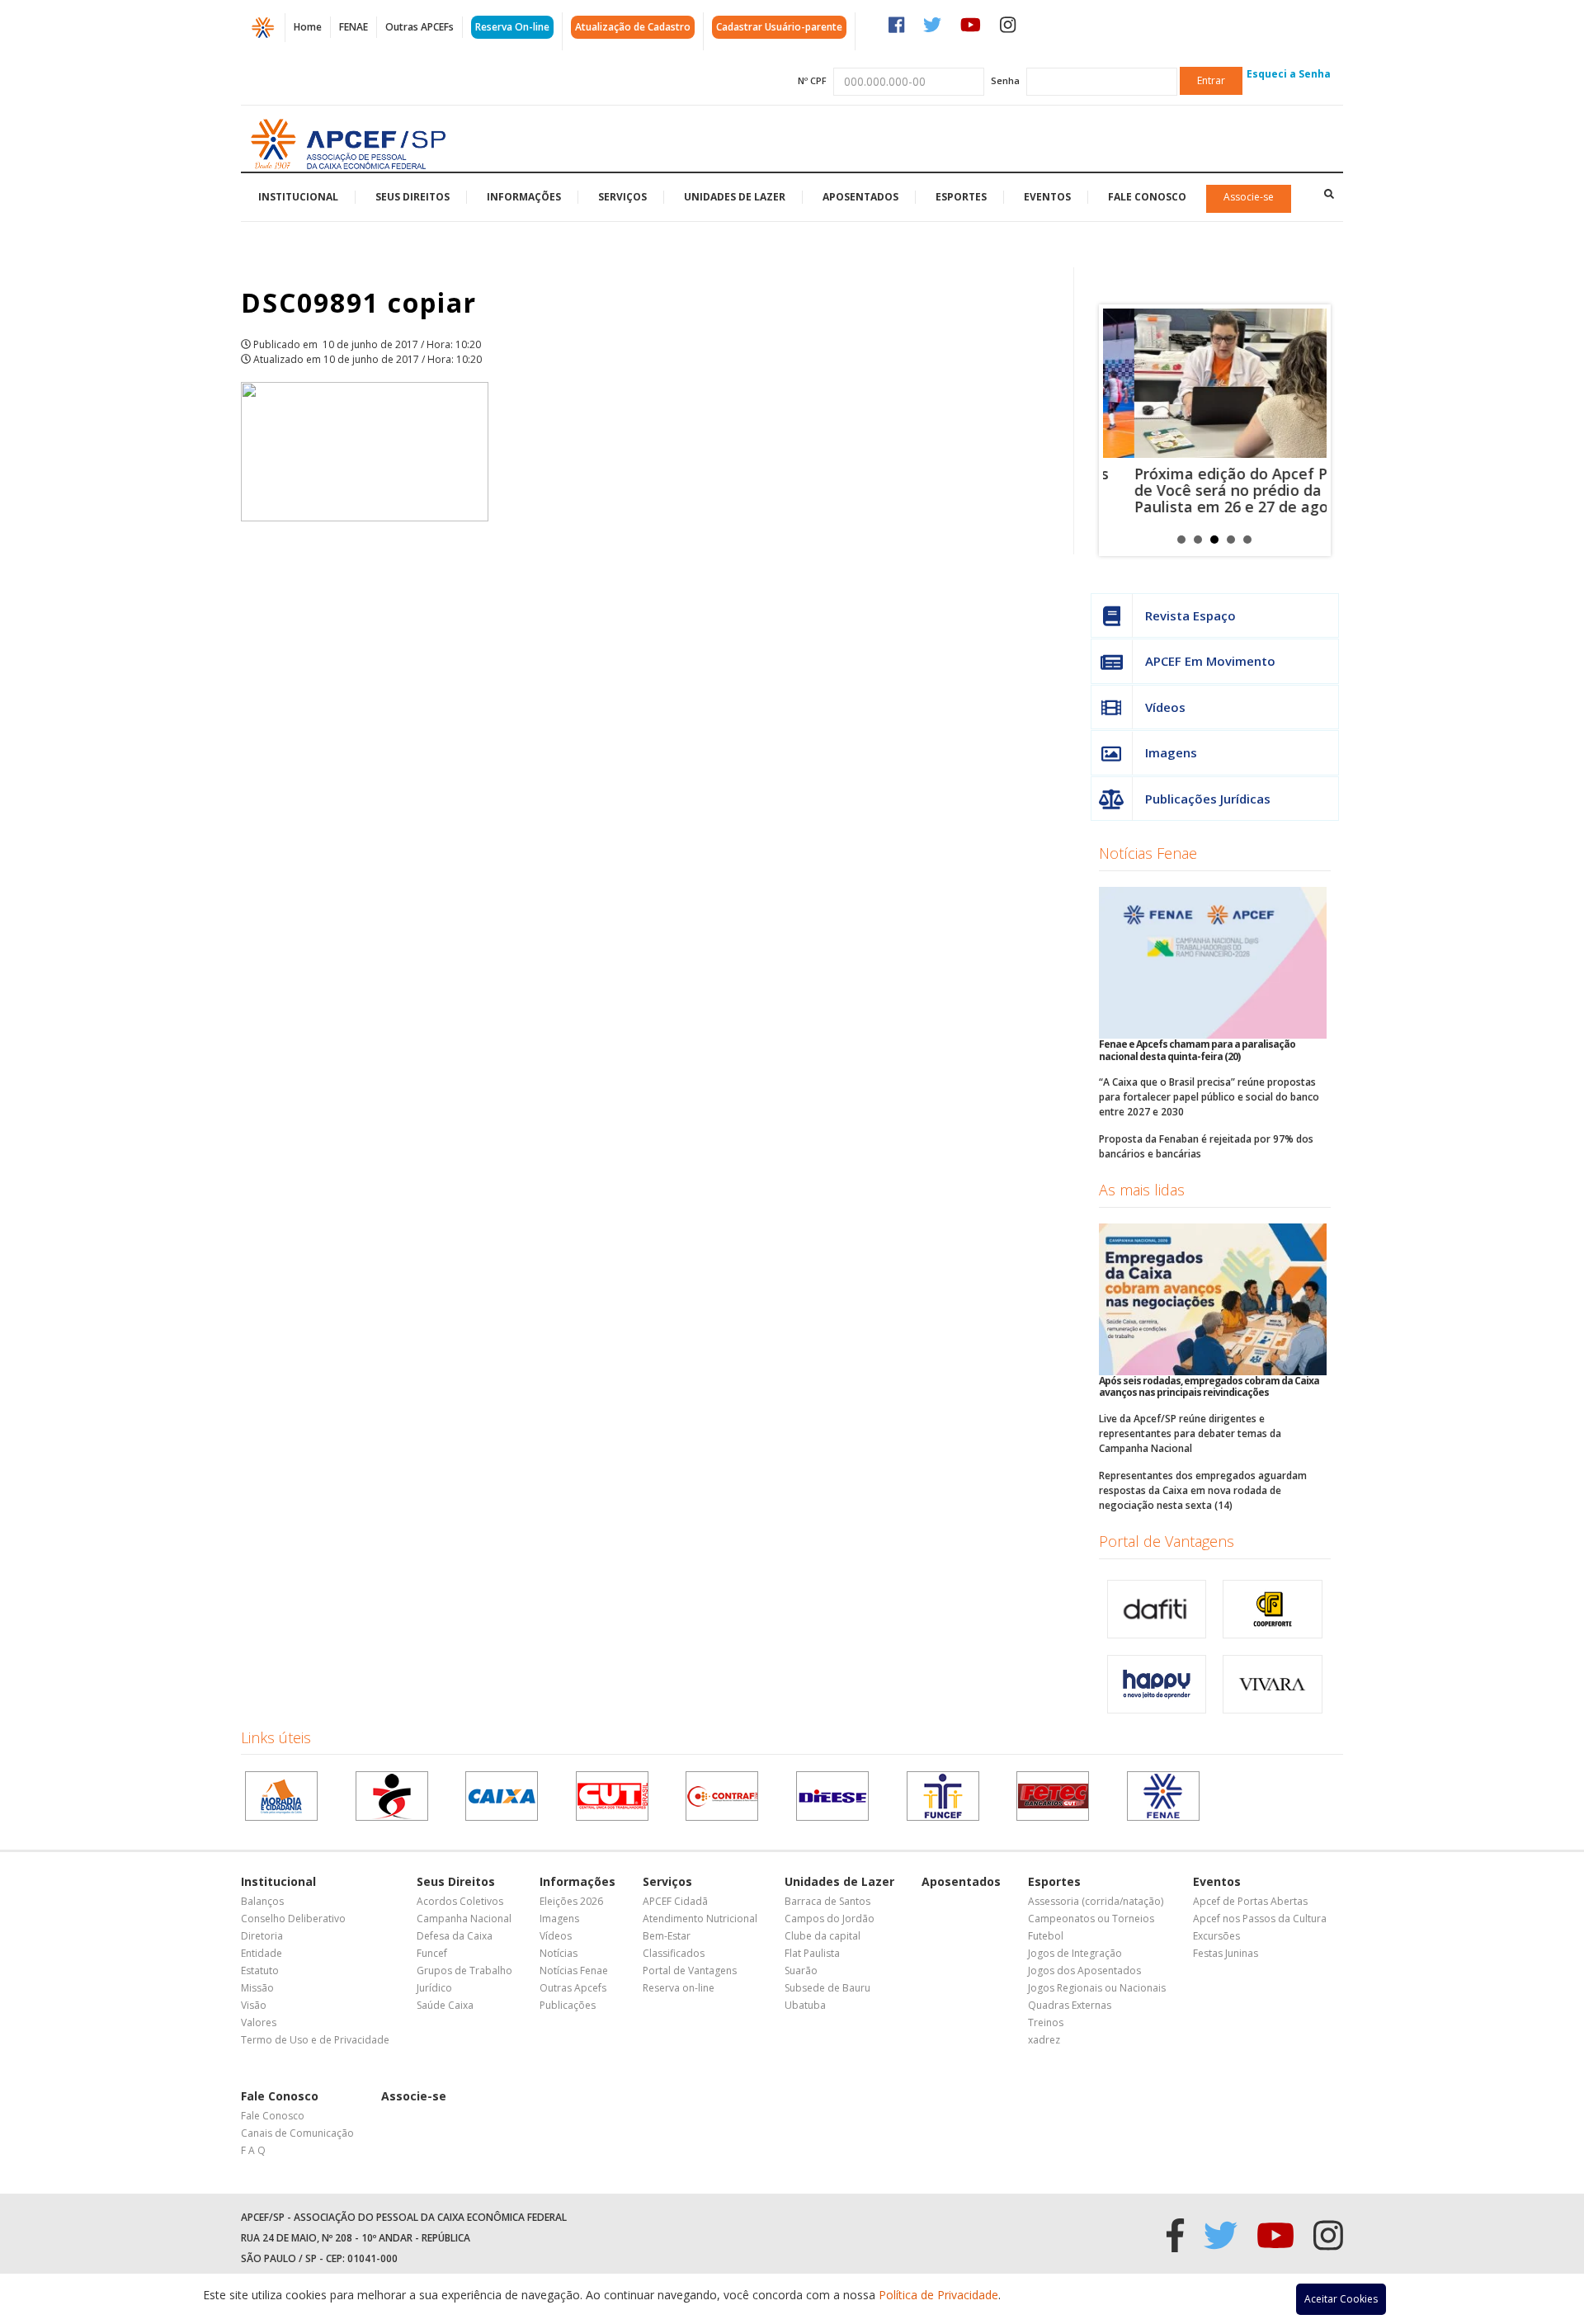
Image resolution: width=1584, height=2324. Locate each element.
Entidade (262, 1953)
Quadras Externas (1070, 2005)
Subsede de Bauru (827, 1988)
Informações (524, 197)
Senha (1005, 80)
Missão (257, 1988)
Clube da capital (823, 1936)
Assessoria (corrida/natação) (1096, 1901)
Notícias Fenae (1148, 853)
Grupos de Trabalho (464, 1970)
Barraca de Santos (827, 1901)
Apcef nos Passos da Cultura (1260, 1919)
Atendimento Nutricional (700, 1919)
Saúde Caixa (445, 2005)
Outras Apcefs (573, 1988)
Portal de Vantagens (1167, 1541)
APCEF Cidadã (675, 1901)
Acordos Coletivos (460, 1901)
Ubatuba (805, 2005)
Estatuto (260, 1970)
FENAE (354, 27)
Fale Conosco (1147, 197)
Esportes (961, 197)
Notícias (559, 1953)
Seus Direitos (412, 197)
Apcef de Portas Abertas (1250, 1901)
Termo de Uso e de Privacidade (315, 2040)
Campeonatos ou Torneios (1091, 1919)
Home (308, 27)
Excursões (1216, 1936)
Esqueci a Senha (1289, 74)
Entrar (1211, 80)
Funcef (432, 1953)
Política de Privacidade (938, 2295)
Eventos (1047, 197)
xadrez (1044, 2040)
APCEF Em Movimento (1210, 661)
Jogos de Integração (1075, 1953)
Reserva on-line (679, 1988)
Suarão (801, 1970)
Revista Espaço (1190, 615)
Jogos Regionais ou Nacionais (1097, 1988)
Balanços (262, 1901)
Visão (254, 2005)
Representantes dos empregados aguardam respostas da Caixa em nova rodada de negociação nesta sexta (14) (1203, 1490)
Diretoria (262, 1936)
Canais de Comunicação (297, 2133)
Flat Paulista (812, 1953)
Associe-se (1249, 197)
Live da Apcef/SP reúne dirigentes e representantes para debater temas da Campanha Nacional (1190, 1433)
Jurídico (434, 1988)
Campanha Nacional (464, 1919)
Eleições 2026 (571, 1901)
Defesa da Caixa (455, 1936)
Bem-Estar (667, 1936)
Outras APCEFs (420, 27)
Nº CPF (812, 80)
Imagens (1171, 752)
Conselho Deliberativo (293, 1919)
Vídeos (1165, 707)
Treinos (1046, 2022)
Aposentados (860, 197)
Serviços (622, 197)
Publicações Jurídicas (1208, 799)
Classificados (674, 1953)
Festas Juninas (1226, 1953)
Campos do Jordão (830, 1919)
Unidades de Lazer (735, 197)
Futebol (1046, 1936)
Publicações (568, 2005)
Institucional (298, 197)
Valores (259, 2022)
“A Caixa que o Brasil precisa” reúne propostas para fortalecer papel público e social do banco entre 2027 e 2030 (1209, 1097)
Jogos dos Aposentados (1084, 1970)
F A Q (253, 2150)
